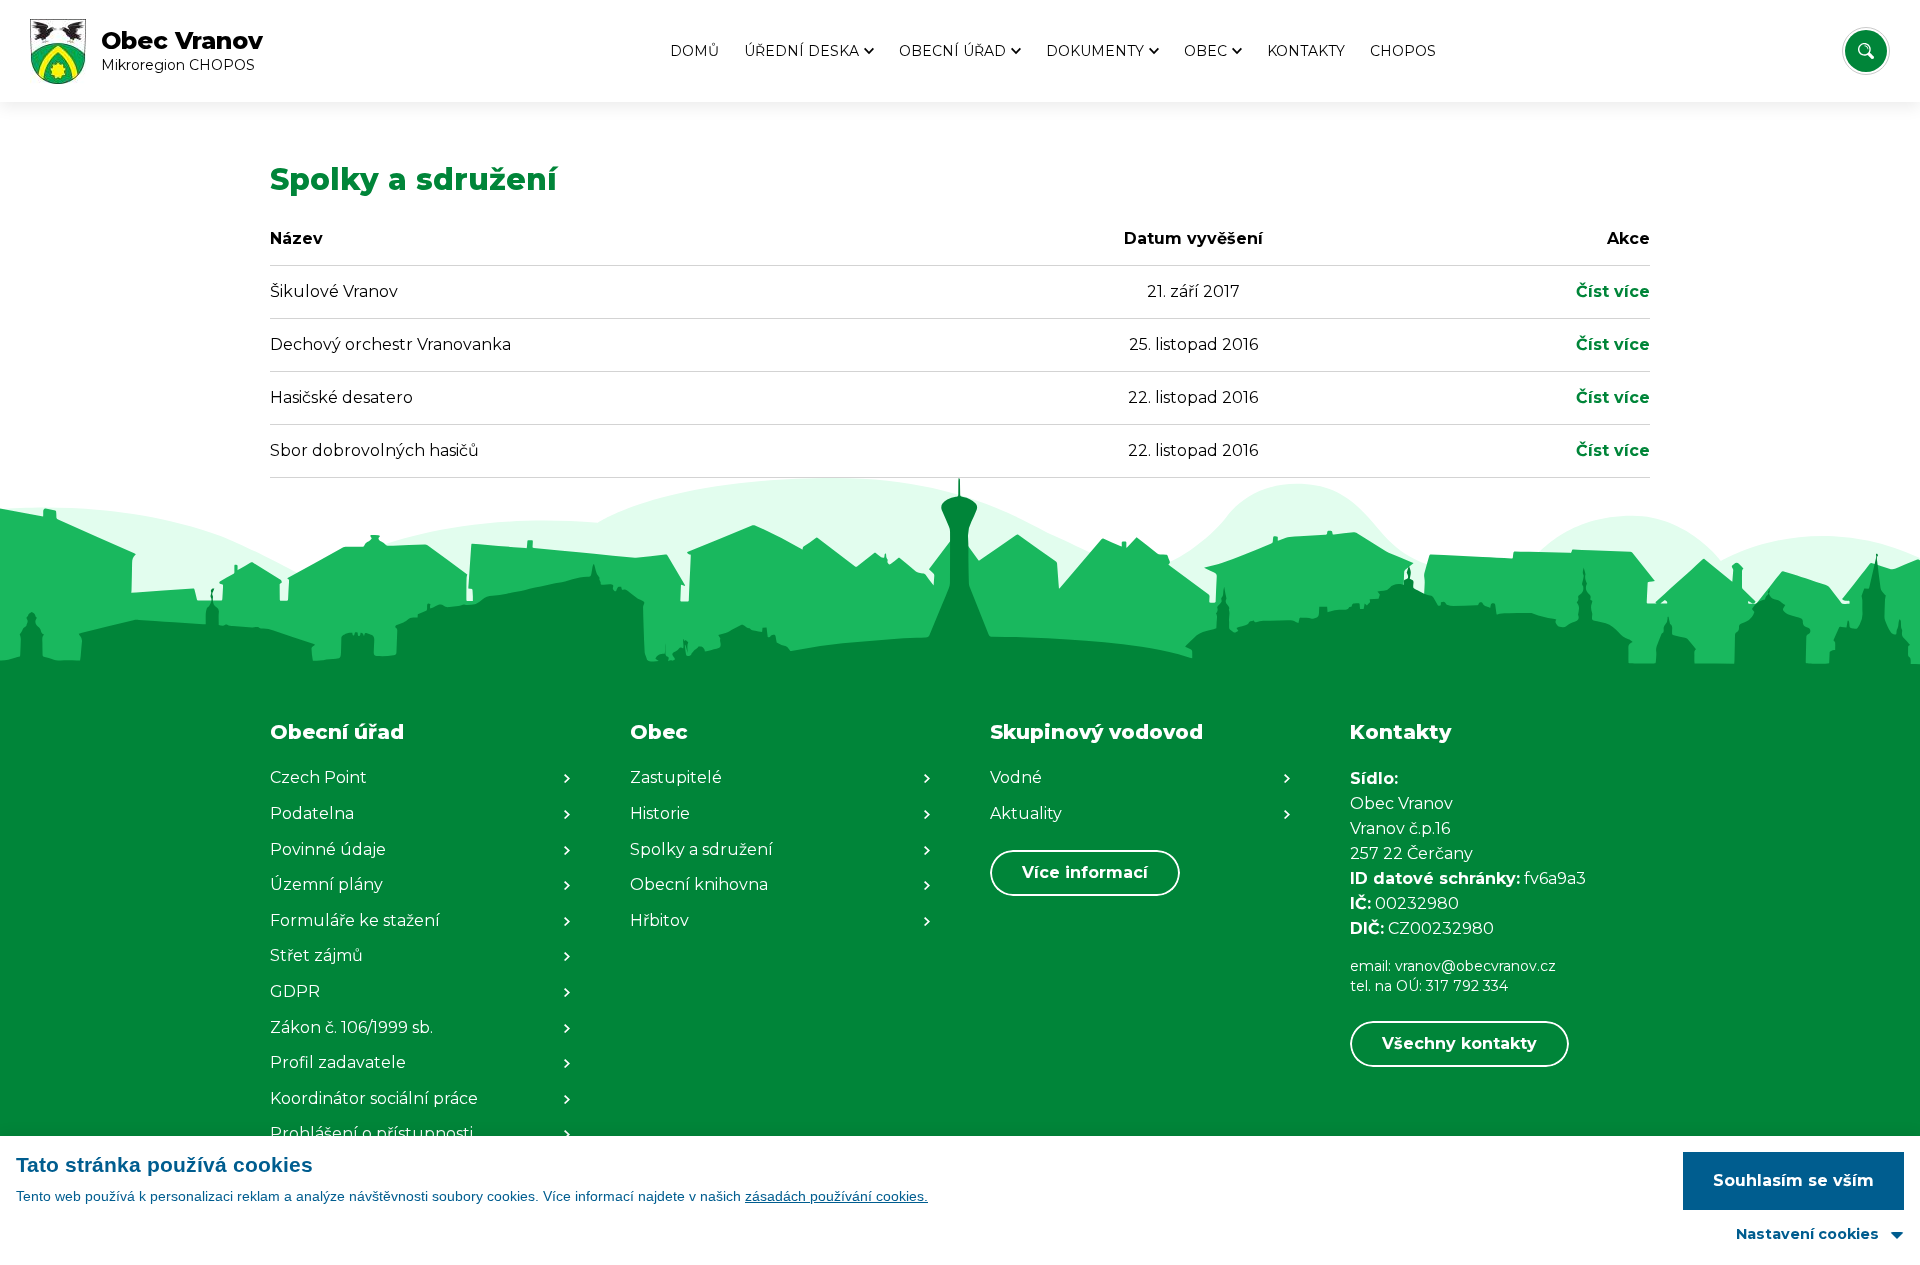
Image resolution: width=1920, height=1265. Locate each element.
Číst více (1613, 291)
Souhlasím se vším (1793, 1180)
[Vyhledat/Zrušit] (1866, 51)
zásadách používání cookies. (836, 1196)
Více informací (1085, 872)
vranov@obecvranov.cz (1475, 966)
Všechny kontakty (1459, 1043)
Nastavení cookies (1807, 1234)
